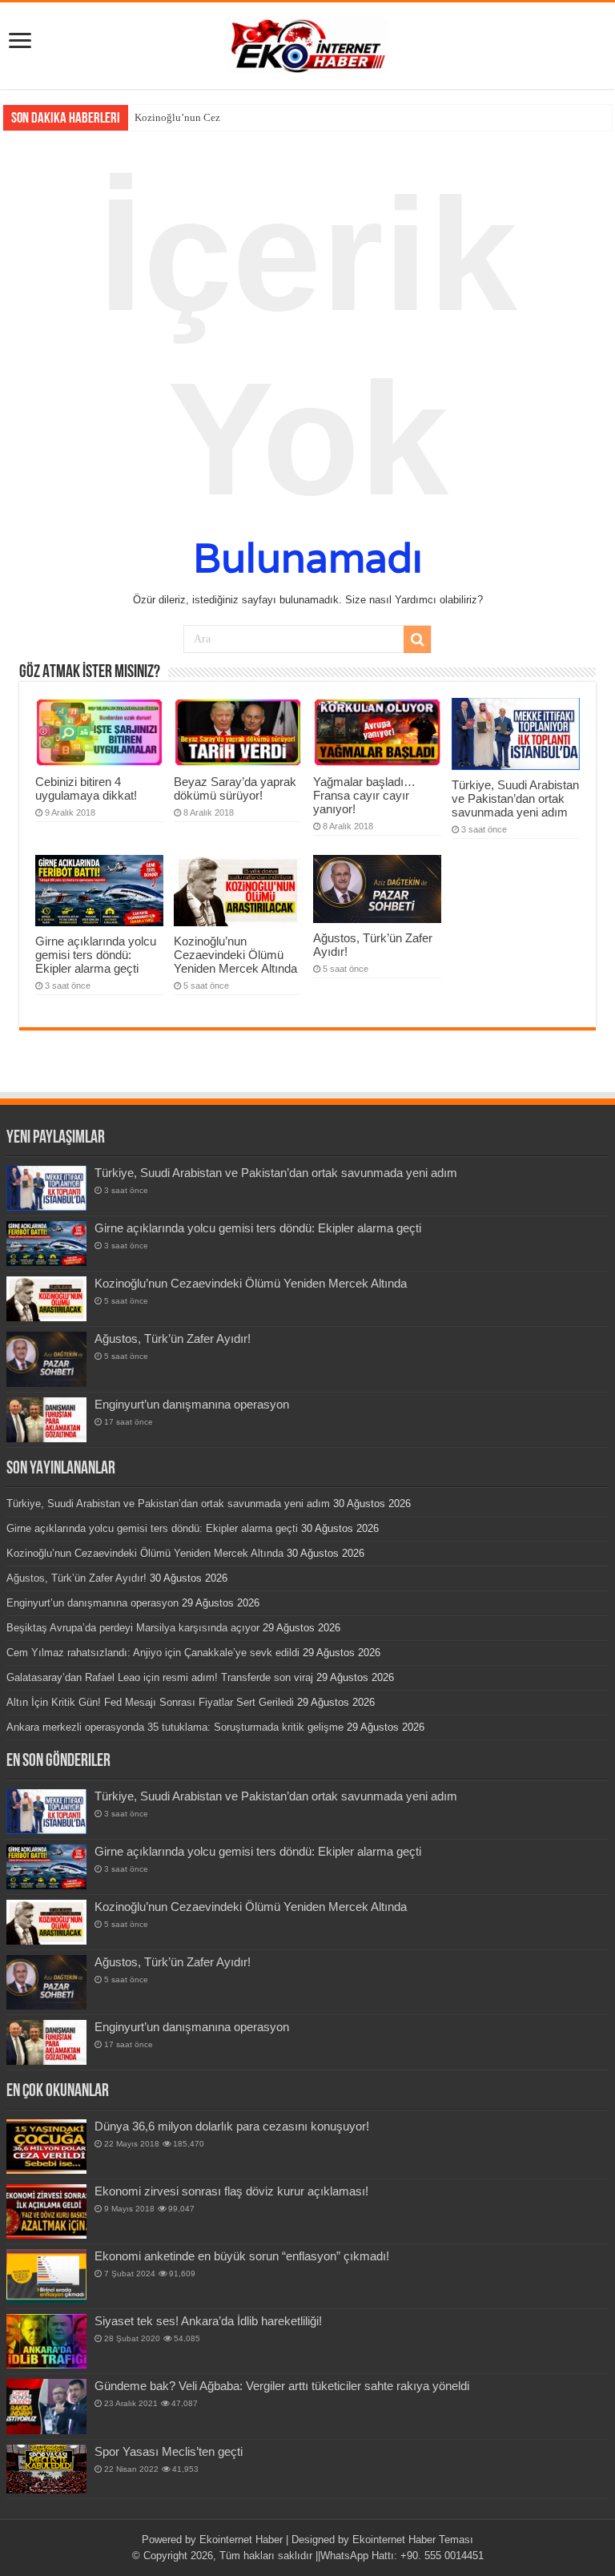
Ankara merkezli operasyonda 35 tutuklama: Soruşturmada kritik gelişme (175, 1727)
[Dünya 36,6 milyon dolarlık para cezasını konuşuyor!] (46, 2147)
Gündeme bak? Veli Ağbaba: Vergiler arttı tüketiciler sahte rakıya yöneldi (282, 2386)
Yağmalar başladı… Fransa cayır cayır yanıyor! (364, 795)
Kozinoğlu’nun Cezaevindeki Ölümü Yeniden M (240, 117)
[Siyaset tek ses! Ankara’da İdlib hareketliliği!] (46, 2341)
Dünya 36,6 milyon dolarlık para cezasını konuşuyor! (232, 2126)
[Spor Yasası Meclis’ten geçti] (46, 2469)
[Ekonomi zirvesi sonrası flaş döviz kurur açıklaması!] (46, 2211)
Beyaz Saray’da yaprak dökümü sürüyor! (235, 788)
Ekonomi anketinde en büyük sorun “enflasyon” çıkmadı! (242, 2256)
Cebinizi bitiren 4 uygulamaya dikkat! (86, 788)
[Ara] (417, 639)
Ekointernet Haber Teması (413, 2540)
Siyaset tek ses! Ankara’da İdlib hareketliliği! (208, 2321)
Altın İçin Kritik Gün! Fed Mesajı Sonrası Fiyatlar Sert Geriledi (150, 1702)
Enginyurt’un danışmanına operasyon (192, 1404)
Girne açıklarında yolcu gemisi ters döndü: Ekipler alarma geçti (96, 955)
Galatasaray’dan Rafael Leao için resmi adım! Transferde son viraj (160, 1677)
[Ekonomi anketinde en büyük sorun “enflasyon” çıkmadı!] (46, 2276)
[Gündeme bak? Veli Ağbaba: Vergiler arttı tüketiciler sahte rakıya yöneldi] (46, 2406)
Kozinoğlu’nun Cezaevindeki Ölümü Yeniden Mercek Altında (235, 955)
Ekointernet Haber (241, 2540)
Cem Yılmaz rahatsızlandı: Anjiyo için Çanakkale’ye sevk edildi (153, 1653)
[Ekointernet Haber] (307, 42)
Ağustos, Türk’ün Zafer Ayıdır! (173, 1338)
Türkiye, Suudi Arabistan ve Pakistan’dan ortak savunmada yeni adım (515, 798)
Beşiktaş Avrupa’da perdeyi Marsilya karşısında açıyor (133, 1628)
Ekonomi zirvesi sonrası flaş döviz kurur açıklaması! (231, 2191)
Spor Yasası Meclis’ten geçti (169, 2451)
